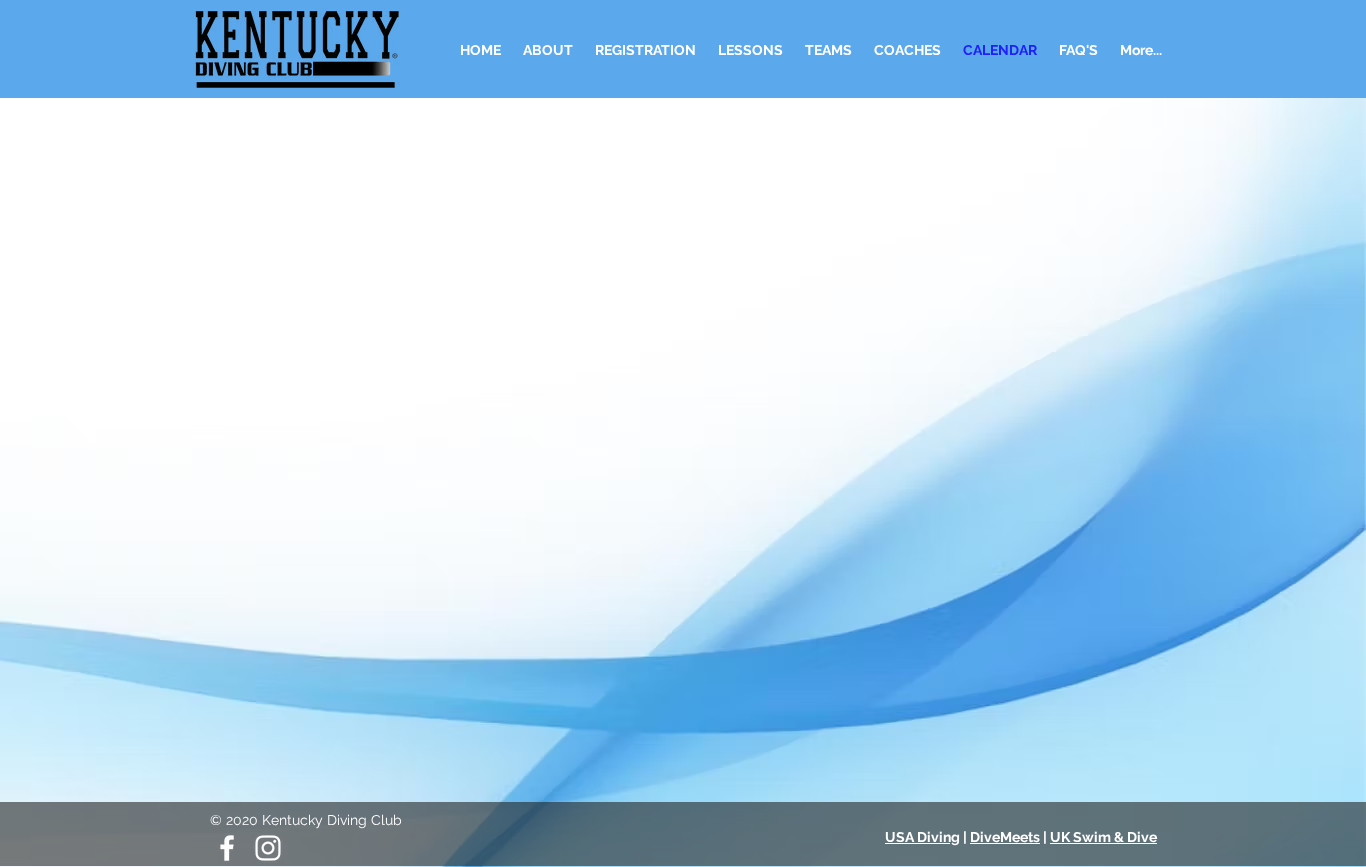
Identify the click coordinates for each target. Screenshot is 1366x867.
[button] (750, 50)
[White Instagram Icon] (268, 848)
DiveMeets (1005, 837)
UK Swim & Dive (1103, 837)
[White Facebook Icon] (227, 848)
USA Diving (922, 837)
